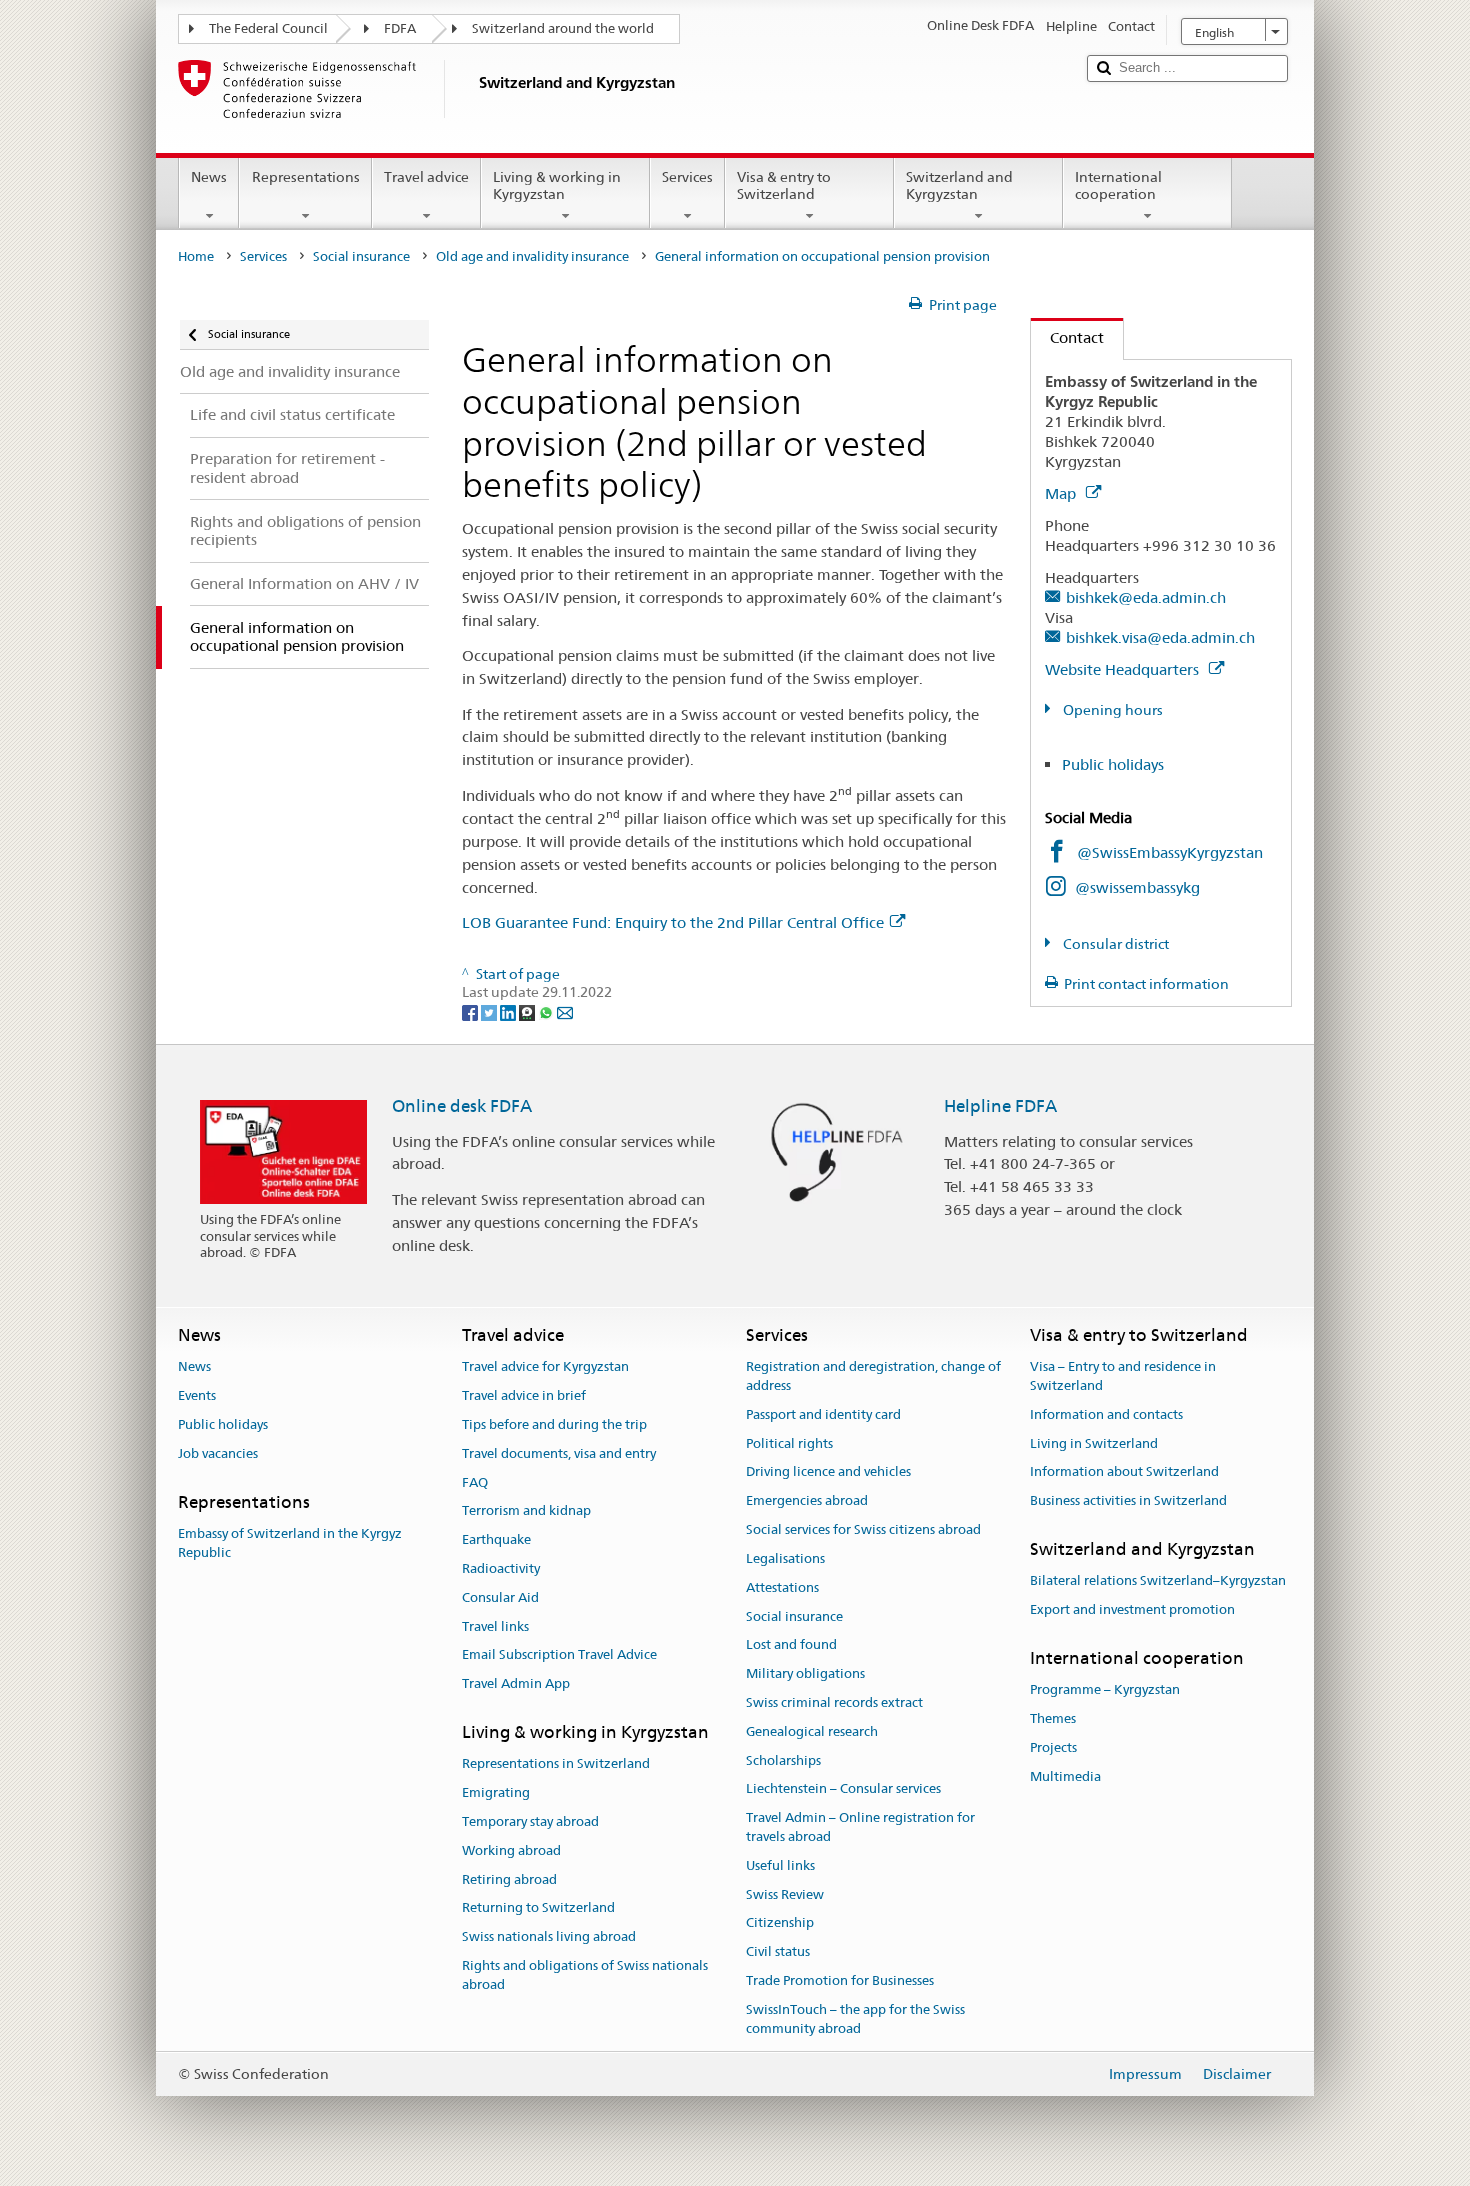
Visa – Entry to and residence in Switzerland (1123, 1377)
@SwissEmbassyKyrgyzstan (1170, 852)
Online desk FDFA (462, 1106)
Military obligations (805, 1673)
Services (687, 177)
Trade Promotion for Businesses (840, 1980)
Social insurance (361, 256)
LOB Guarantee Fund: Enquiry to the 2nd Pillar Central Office (673, 922)
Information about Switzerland (1124, 1472)
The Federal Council (268, 28)
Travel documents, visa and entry (559, 1453)
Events (197, 1395)
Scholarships (783, 1760)
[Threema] (528, 1011)
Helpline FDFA (1000, 1106)
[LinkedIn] (509, 1011)
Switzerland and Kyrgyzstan (959, 185)
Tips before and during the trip (554, 1424)
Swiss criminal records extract (834, 1702)
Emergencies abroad (807, 1501)
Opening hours (1111, 710)
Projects (1053, 1747)
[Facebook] (471, 1011)
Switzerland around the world (563, 28)
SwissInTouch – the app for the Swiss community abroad (855, 2019)
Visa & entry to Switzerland (784, 185)
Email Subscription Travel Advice (559, 1655)
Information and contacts (1106, 1414)
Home (196, 256)
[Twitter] (490, 1011)
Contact (1067, 337)
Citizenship (780, 1923)
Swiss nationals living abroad (549, 1936)
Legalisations (785, 1558)
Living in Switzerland (1094, 1443)
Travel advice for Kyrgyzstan (545, 1367)
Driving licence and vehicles (828, 1472)
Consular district (1114, 944)
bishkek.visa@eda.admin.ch (1160, 637)
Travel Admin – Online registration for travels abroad (860, 1827)
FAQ (475, 1482)
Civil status (778, 1952)
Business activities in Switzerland (1128, 1501)
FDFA (400, 28)
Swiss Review (785, 1894)
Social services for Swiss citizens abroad (863, 1529)
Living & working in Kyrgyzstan (557, 185)
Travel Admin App (516, 1683)
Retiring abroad (509, 1879)
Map (1062, 493)
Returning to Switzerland (538, 1908)
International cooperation (1118, 185)
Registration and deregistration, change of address (873, 1377)
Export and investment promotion (1132, 1609)
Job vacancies (218, 1453)
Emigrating (496, 1792)
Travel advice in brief (524, 1395)
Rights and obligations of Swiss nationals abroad (585, 1975)
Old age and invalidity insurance (532, 256)
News (209, 177)
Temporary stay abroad (530, 1821)
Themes (1053, 1718)
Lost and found (791, 1645)
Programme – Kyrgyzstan (1105, 1690)
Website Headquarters (1124, 669)
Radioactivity (501, 1568)
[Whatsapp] (547, 1011)
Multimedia (1065, 1776)
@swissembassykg (1137, 887)
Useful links (780, 1865)
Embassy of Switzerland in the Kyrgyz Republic (290, 1543)
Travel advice (426, 177)
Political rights (789, 1443)
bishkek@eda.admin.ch (1146, 597)
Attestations (782, 1587)
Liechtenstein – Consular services (843, 1789)
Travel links (495, 1626)
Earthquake (496, 1539)
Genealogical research (812, 1731)
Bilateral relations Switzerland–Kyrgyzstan (1158, 1581)
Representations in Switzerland (556, 1764)
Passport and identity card (823, 1414)
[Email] (565, 1011)
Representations (306, 177)
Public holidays (1113, 764)
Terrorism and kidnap (526, 1511)
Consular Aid (500, 1597)
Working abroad (511, 1850)
